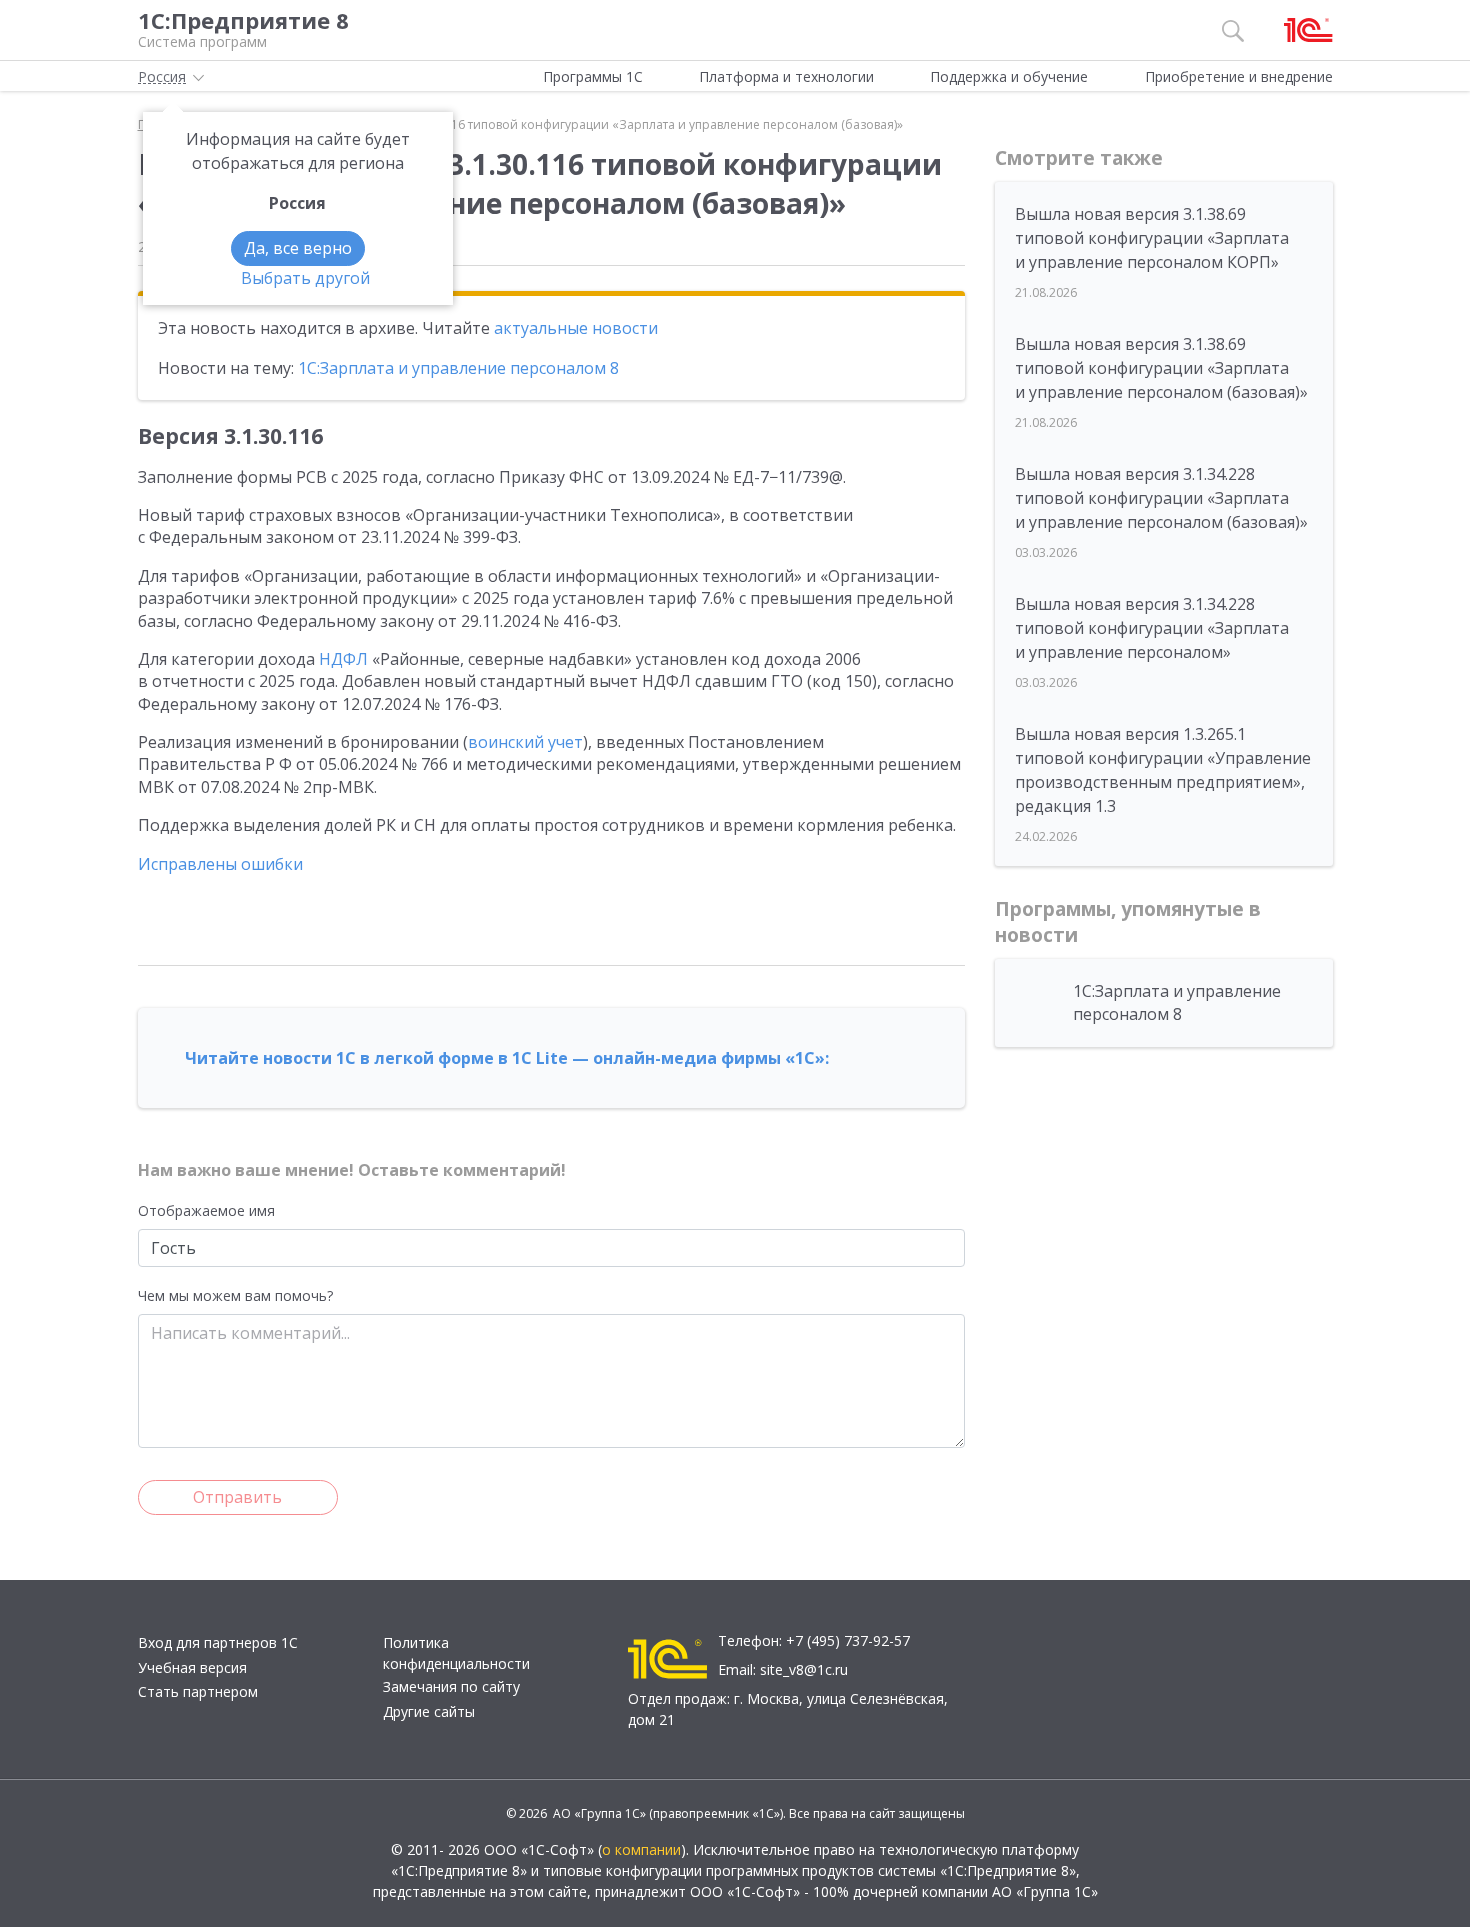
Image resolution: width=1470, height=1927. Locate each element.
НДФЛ (343, 659)
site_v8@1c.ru (804, 1669)
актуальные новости (576, 328)
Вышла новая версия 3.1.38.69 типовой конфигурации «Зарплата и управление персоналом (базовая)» (1161, 368)
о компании (641, 1849)
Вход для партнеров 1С (218, 1642)
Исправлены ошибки (220, 864)
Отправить (237, 1497)
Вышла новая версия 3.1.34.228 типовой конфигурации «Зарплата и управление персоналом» (1152, 628)
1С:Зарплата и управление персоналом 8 (458, 368)
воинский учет (525, 742)
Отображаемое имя (206, 1210)
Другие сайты (429, 1711)
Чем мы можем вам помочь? (235, 1295)
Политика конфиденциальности (456, 1653)
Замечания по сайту (451, 1686)
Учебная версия (192, 1667)
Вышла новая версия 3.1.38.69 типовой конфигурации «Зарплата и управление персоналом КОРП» (1152, 238)
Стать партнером (198, 1691)
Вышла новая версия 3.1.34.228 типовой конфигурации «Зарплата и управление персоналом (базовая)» (1161, 498)
